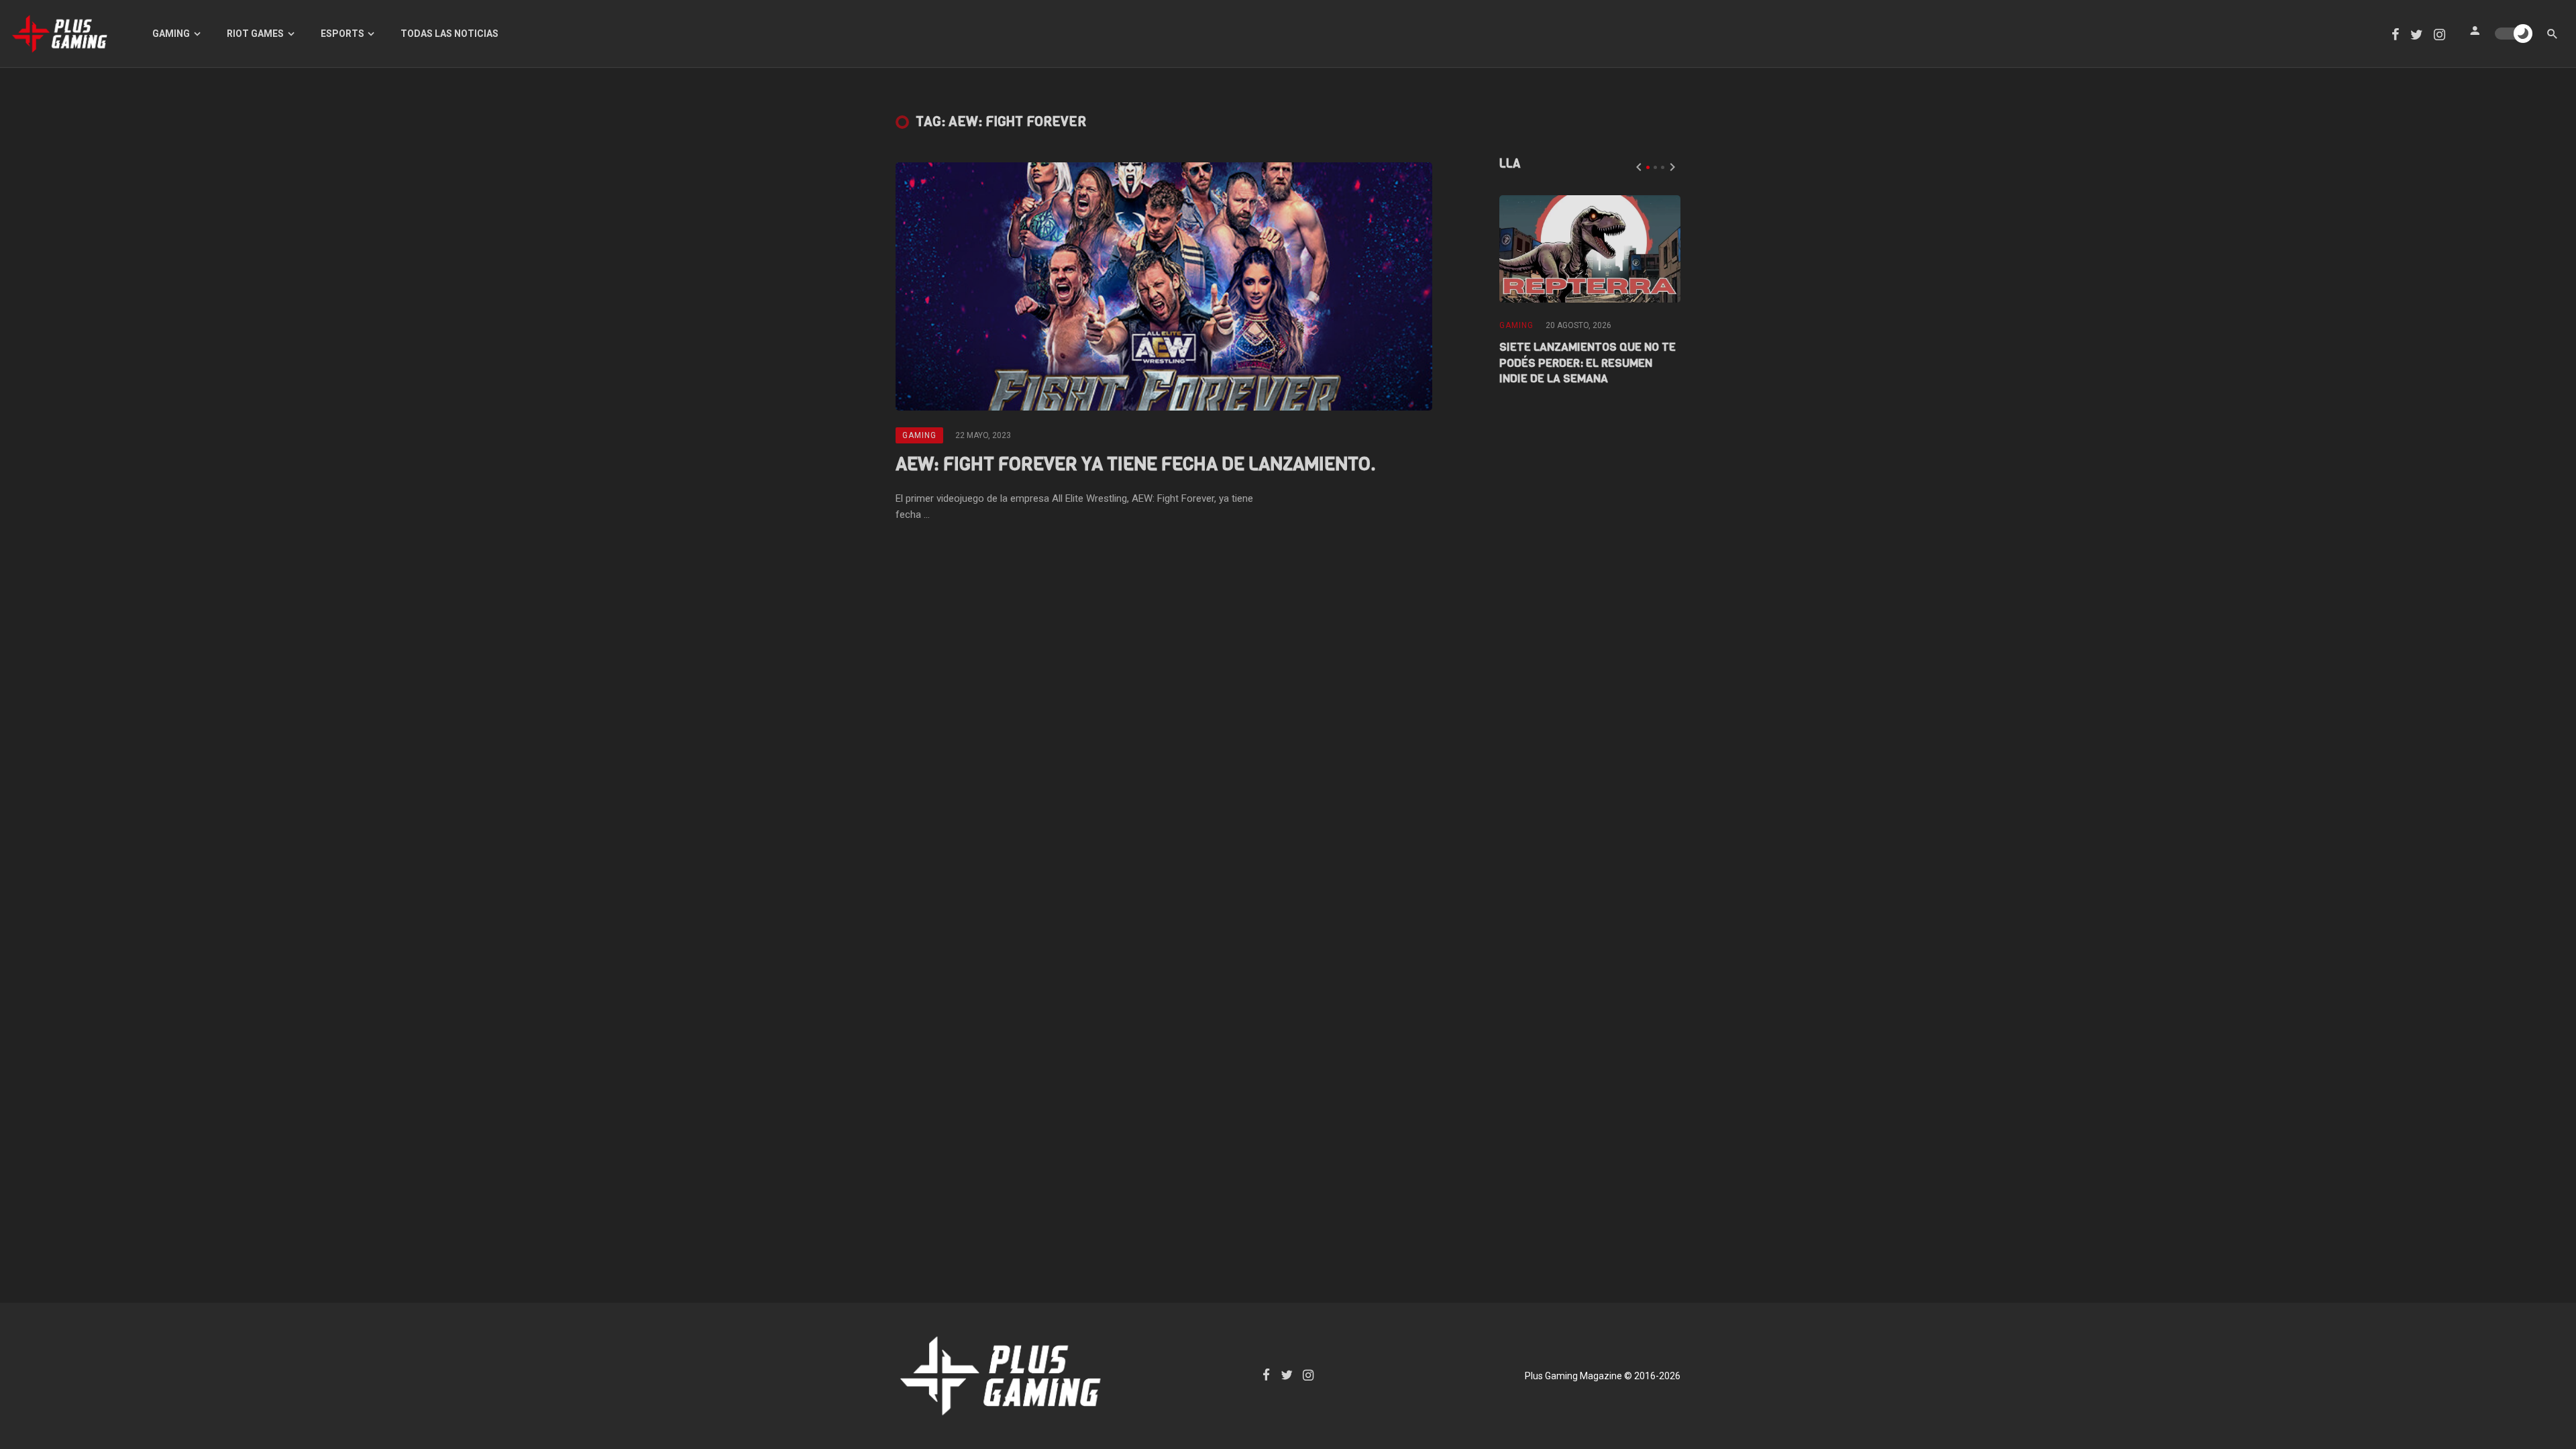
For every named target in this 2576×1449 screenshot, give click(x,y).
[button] (1648, 167)
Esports (342, 34)
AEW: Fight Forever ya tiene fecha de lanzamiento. (1136, 464)
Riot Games (255, 34)
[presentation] (1639, 167)
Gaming (171, 34)
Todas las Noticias (449, 34)
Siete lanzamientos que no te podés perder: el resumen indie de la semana (1588, 363)
